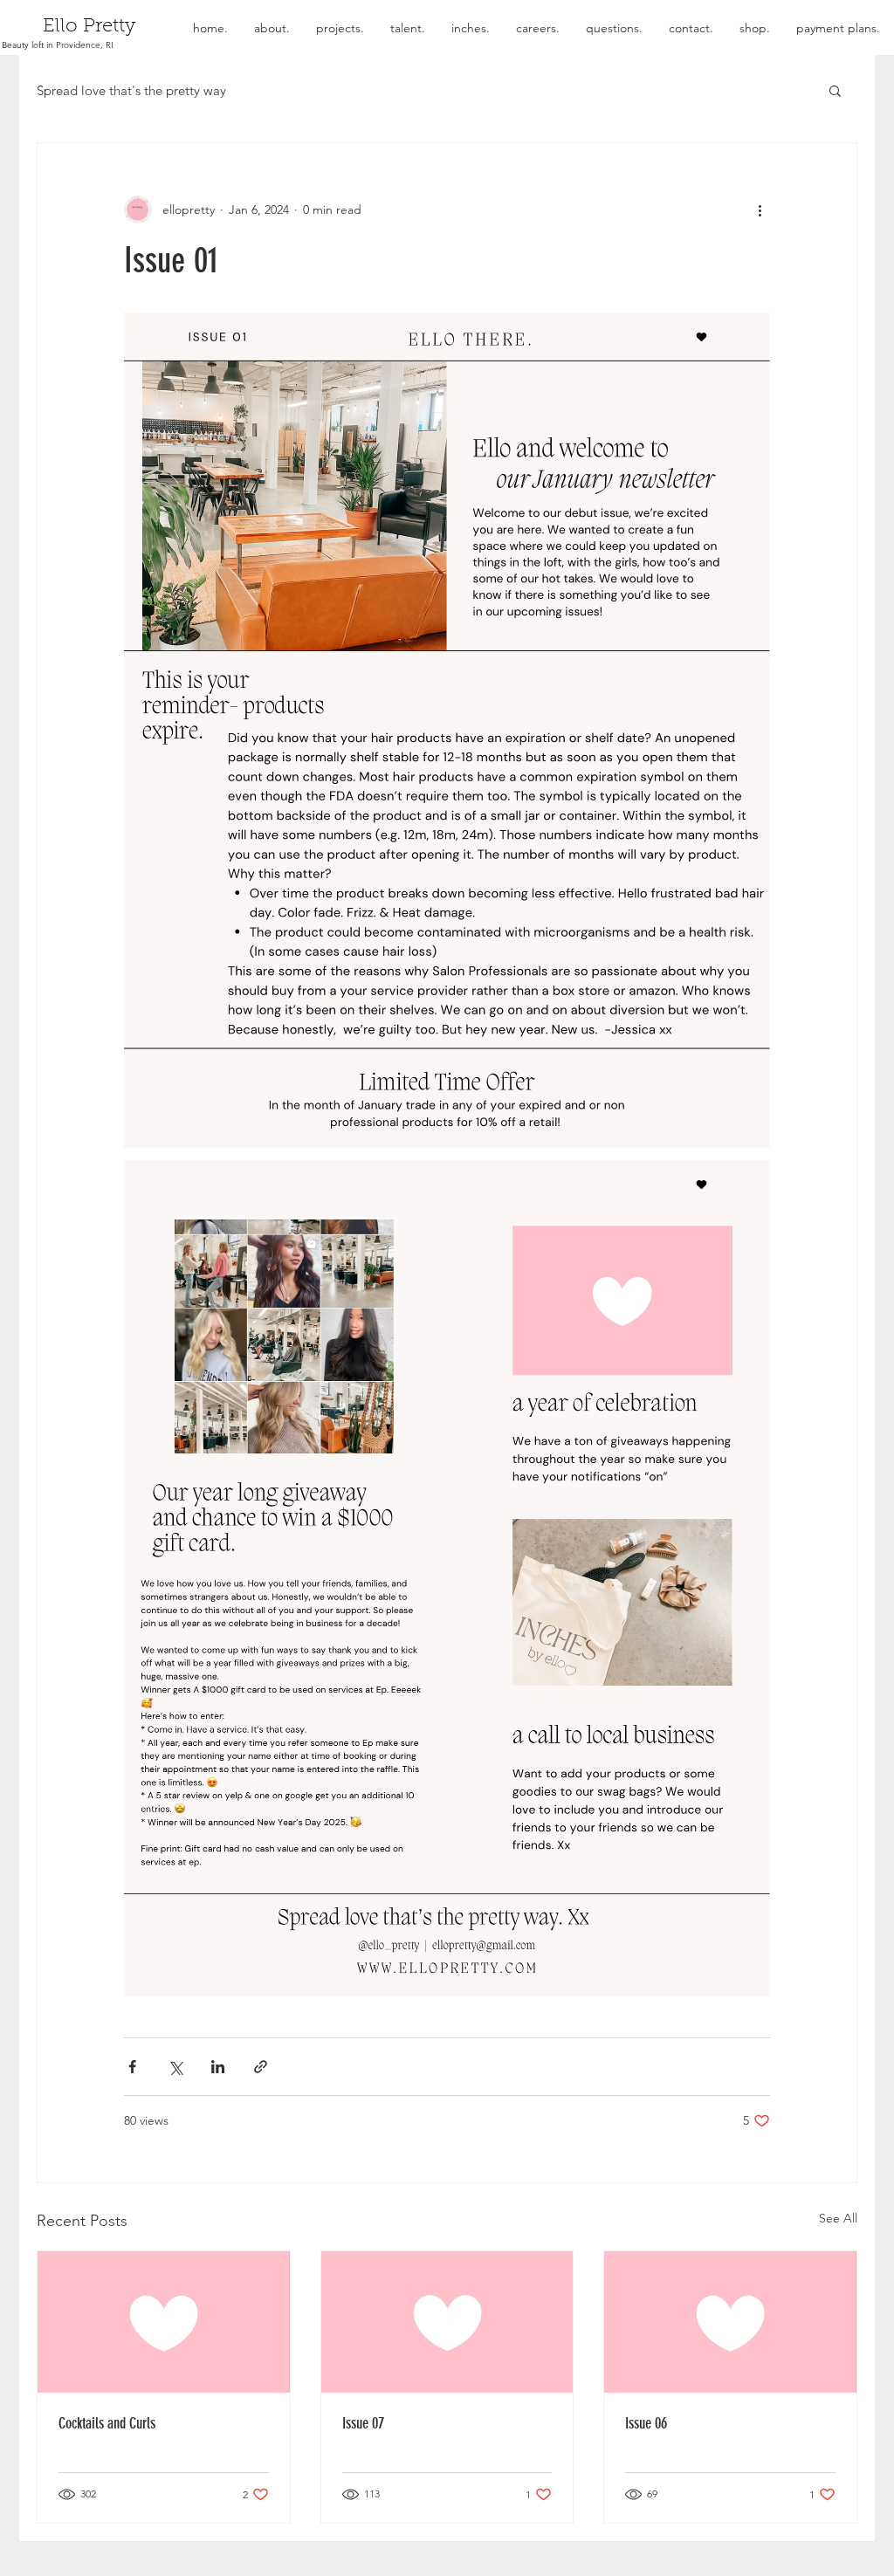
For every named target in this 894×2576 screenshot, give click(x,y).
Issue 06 (646, 2423)
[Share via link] (261, 2067)
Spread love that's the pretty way (131, 90)
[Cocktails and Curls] (164, 2322)
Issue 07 (363, 2423)
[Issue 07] (447, 2322)
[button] (835, 90)
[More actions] (760, 210)
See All (838, 2218)
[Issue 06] (730, 2322)
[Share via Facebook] (132, 2067)
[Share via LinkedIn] (218, 2067)
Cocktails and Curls (107, 2423)
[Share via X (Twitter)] (175, 2067)
